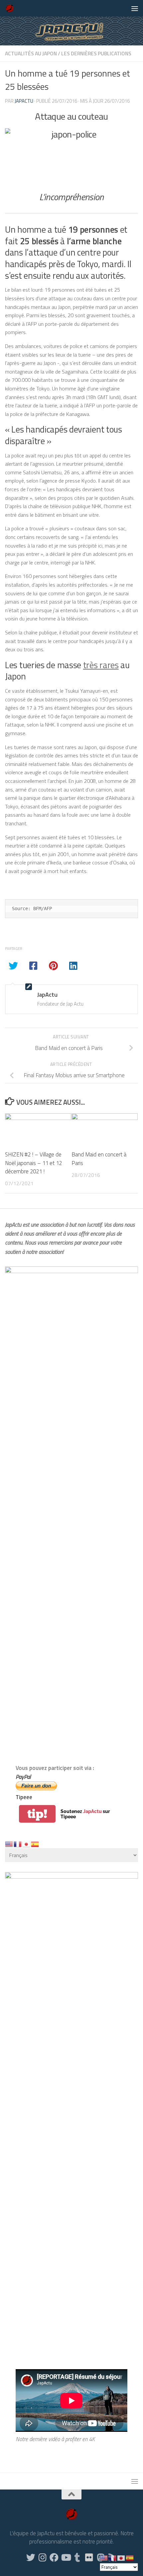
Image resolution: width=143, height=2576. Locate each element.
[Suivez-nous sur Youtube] (66, 2557)
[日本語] (27, 1844)
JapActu (24, 101)
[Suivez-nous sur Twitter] (31, 2557)
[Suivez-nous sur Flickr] (89, 2557)
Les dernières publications (96, 53)
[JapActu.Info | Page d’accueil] (11, 8)
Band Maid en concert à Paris (99, 1159)
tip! (37, 1814)
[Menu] (135, 8)
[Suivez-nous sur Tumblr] (77, 2557)
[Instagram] (42, 2557)
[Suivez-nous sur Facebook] (54, 2557)
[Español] (35, 1844)
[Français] (18, 1844)
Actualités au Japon (31, 53)
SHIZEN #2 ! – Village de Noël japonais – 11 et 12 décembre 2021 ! (33, 1163)
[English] (9, 1844)
